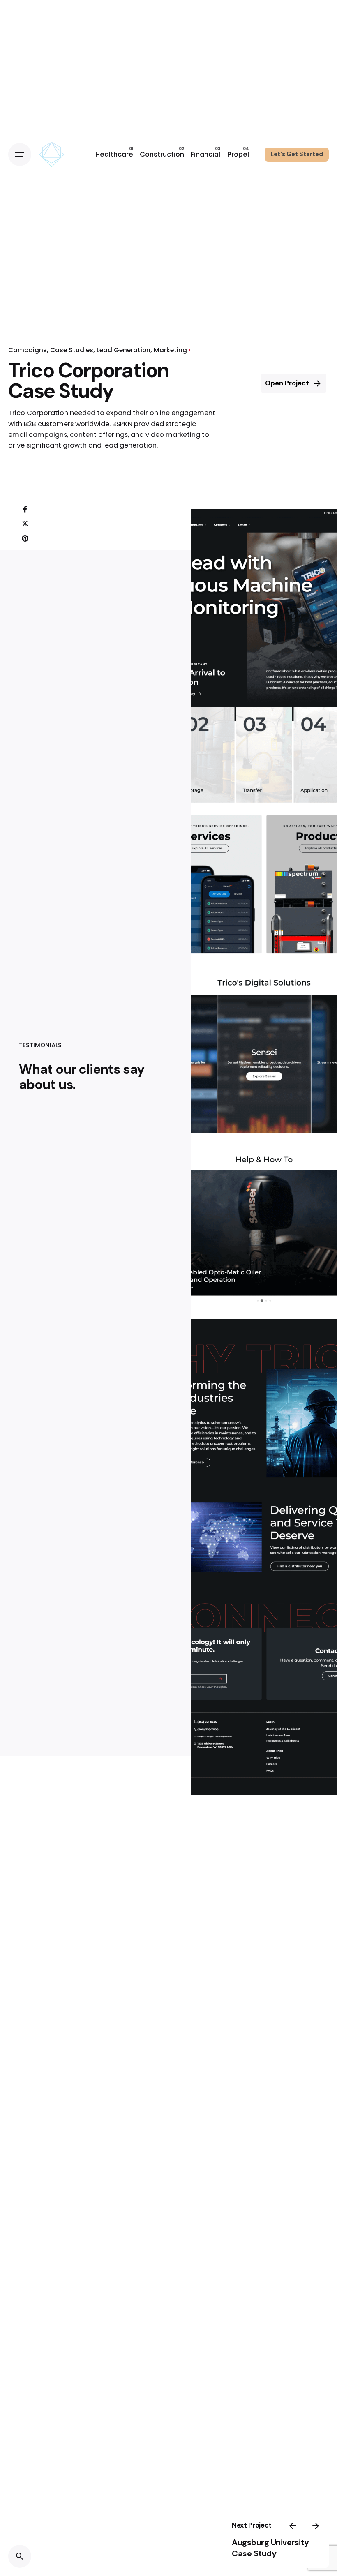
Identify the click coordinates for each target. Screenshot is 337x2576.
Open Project (287, 383)
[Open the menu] (20, 155)
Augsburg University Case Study (270, 2548)
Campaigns (28, 350)
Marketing (170, 350)
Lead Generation (123, 350)
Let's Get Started (297, 154)
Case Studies (72, 350)
